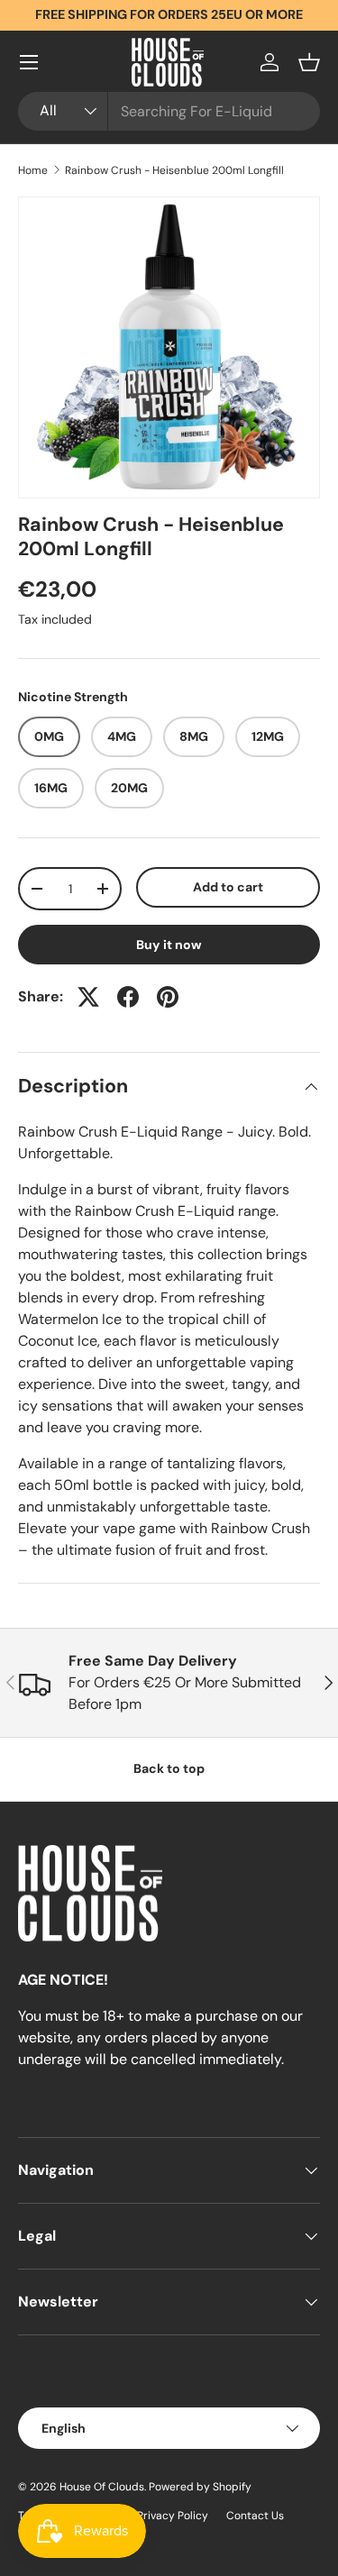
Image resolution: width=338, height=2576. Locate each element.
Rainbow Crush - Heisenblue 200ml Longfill (174, 170)
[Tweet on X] (88, 997)
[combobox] (169, 111)
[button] (309, 62)
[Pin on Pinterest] (168, 997)
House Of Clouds (102, 2487)
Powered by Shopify (200, 2487)
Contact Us (255, 2516)
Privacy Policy (173, 2516)
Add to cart (228, 887)
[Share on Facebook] (128, 997)
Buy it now (169, 945)
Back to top (169, 1768)
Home (33, 170)
